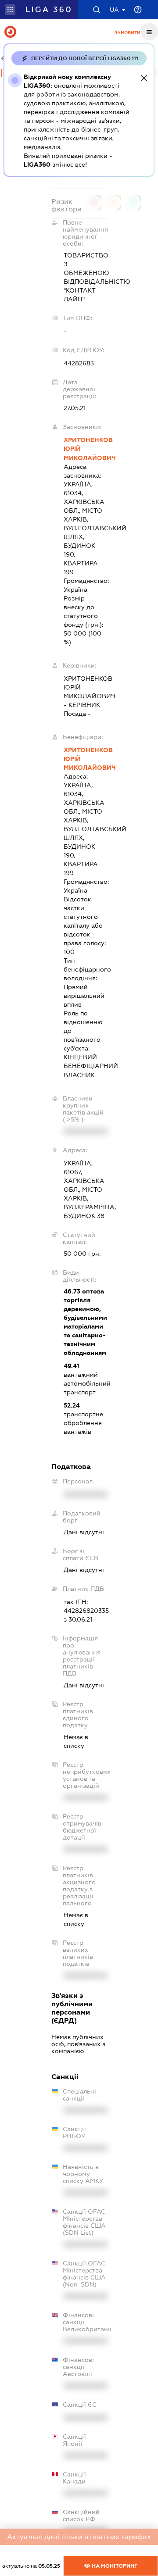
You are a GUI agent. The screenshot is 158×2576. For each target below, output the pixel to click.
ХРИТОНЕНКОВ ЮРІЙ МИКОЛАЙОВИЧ (85, 449)
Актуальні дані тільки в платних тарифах (79, 2537)
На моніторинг (114, 2566)
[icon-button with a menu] (149, 32)
